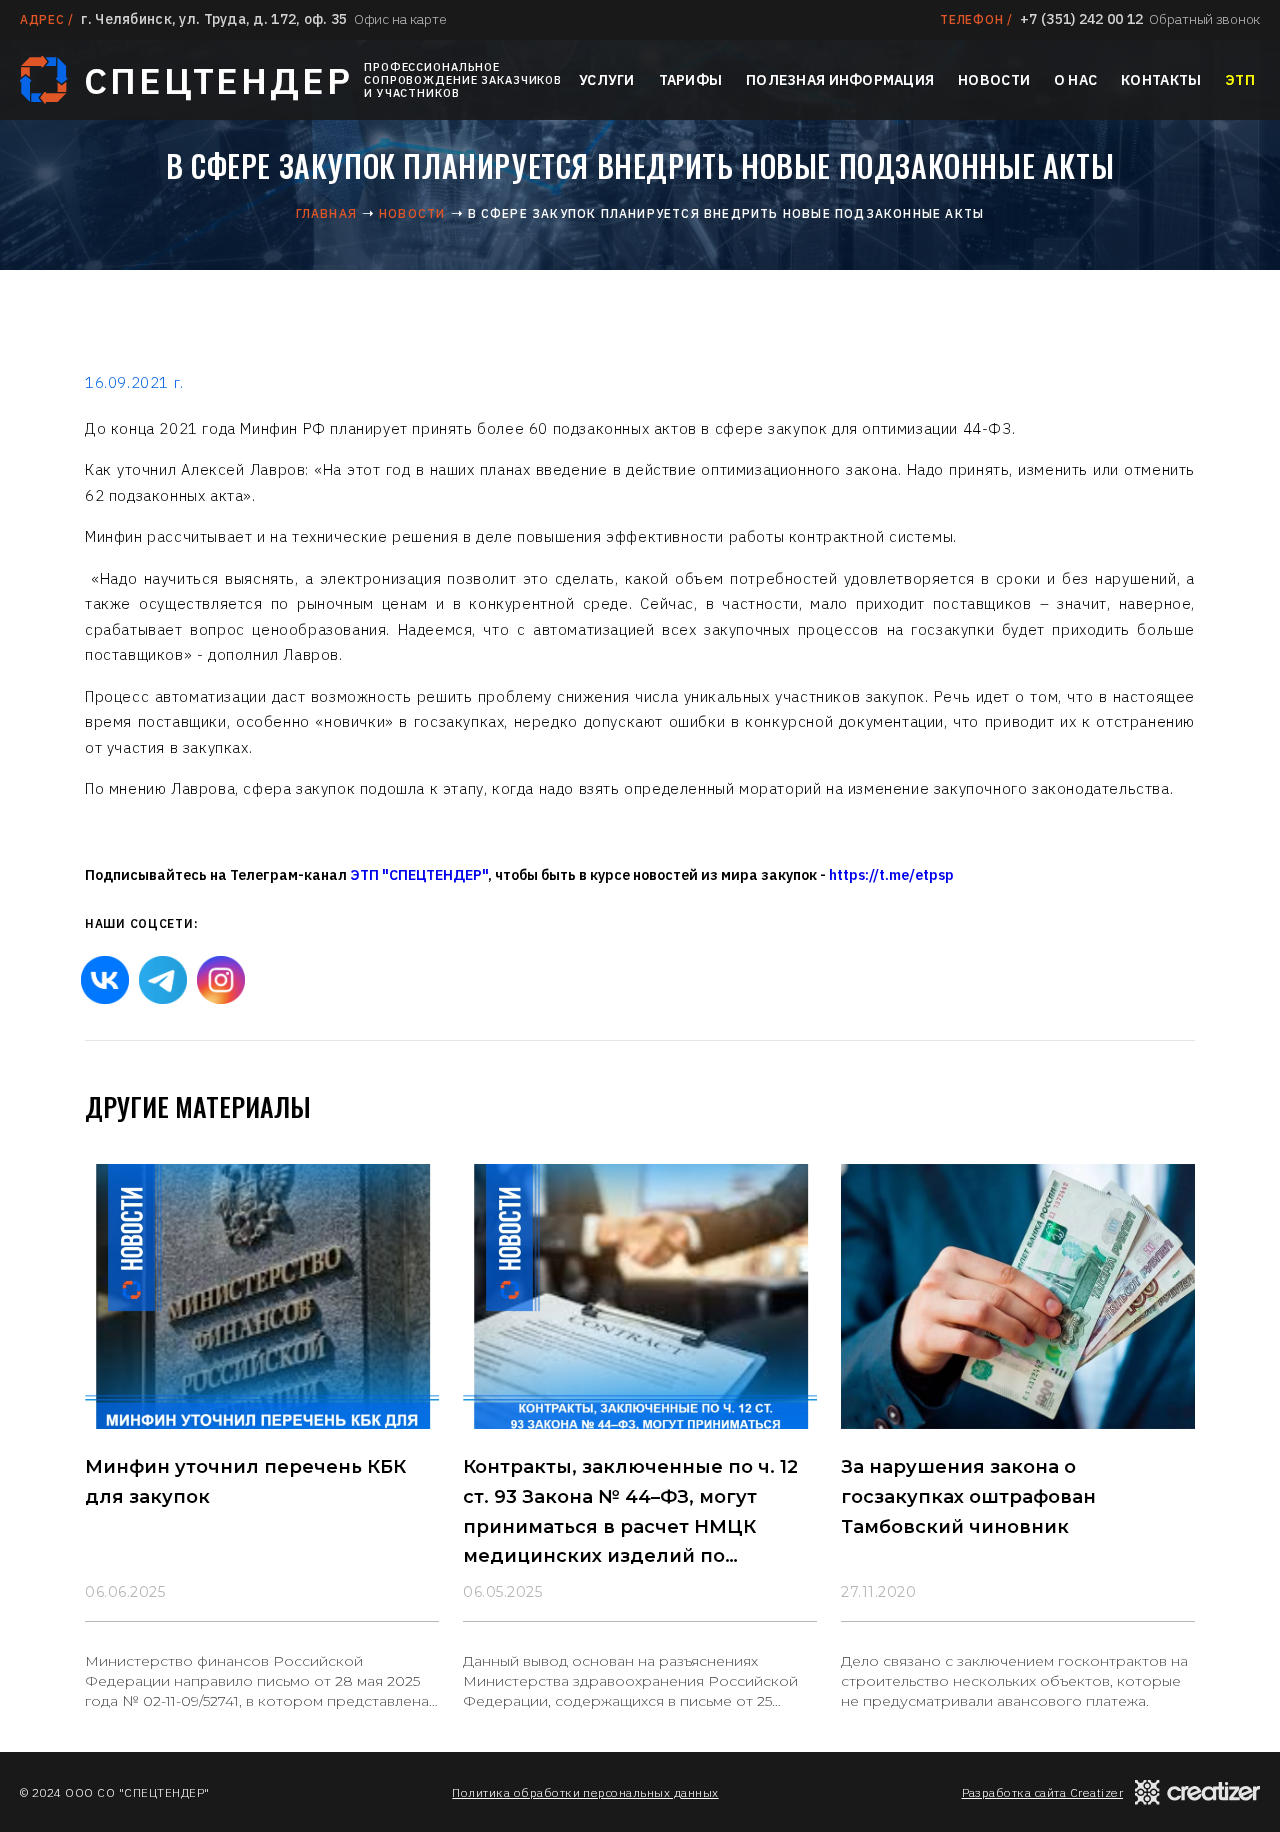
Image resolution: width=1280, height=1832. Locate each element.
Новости (994, 80)
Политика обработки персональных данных (585, 1792)
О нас (1075, 80)
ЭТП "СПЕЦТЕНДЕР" (419, 875)
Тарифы (691, 80)
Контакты (1161, 80)
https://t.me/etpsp (891, 875)
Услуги (607, 80)
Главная (326, 213)
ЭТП (1240, 80)
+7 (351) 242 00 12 (1081, 19)
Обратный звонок (1204, 19)
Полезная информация (840, 80)
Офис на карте (400, 19)
